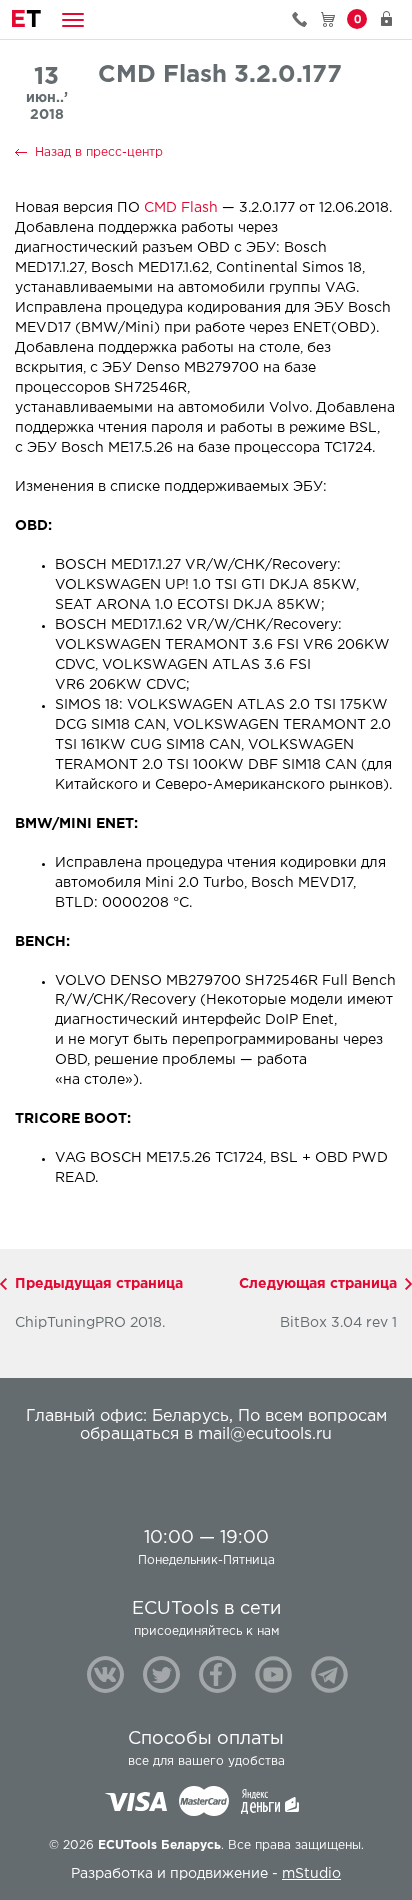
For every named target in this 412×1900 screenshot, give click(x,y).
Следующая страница (318, 1284)
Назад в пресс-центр (99, 152)
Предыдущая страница (99, 1284)
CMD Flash (181, 208)
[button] (73, 19)
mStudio (311, 1874)
